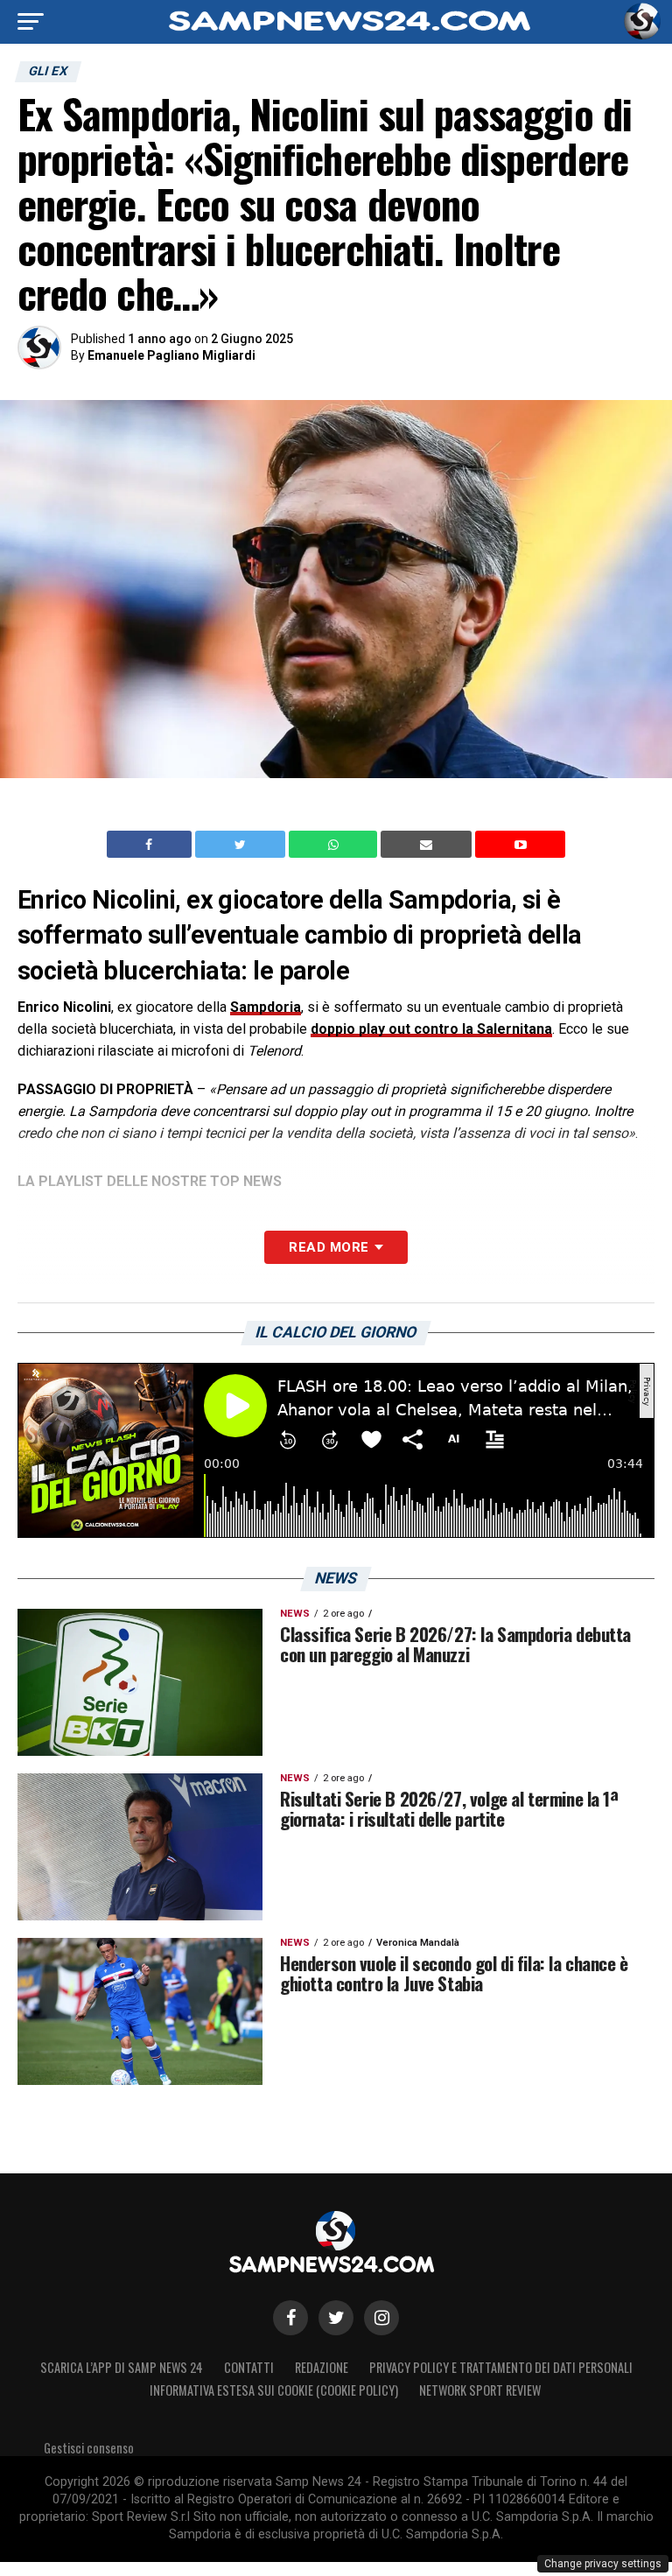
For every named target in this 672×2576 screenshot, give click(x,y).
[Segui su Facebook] (290, 2318)
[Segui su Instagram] (381, 2318)
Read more (329, 1247)
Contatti (249, 2367)
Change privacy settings (603, 2564)
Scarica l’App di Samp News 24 (122, 2367)
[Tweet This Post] (242, 845)
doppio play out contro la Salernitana (431, 1029)
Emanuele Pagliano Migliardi (171, 355)
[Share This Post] (335, 845)
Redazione (322, 2367)
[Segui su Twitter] (336, 2318)
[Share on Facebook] (151, 845)
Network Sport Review (480, 2390)
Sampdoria (266, 1007)
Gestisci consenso (89, 2448)
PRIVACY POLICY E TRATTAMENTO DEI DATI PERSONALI (501, 2367)
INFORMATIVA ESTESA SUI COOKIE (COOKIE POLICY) (274, 2390)
